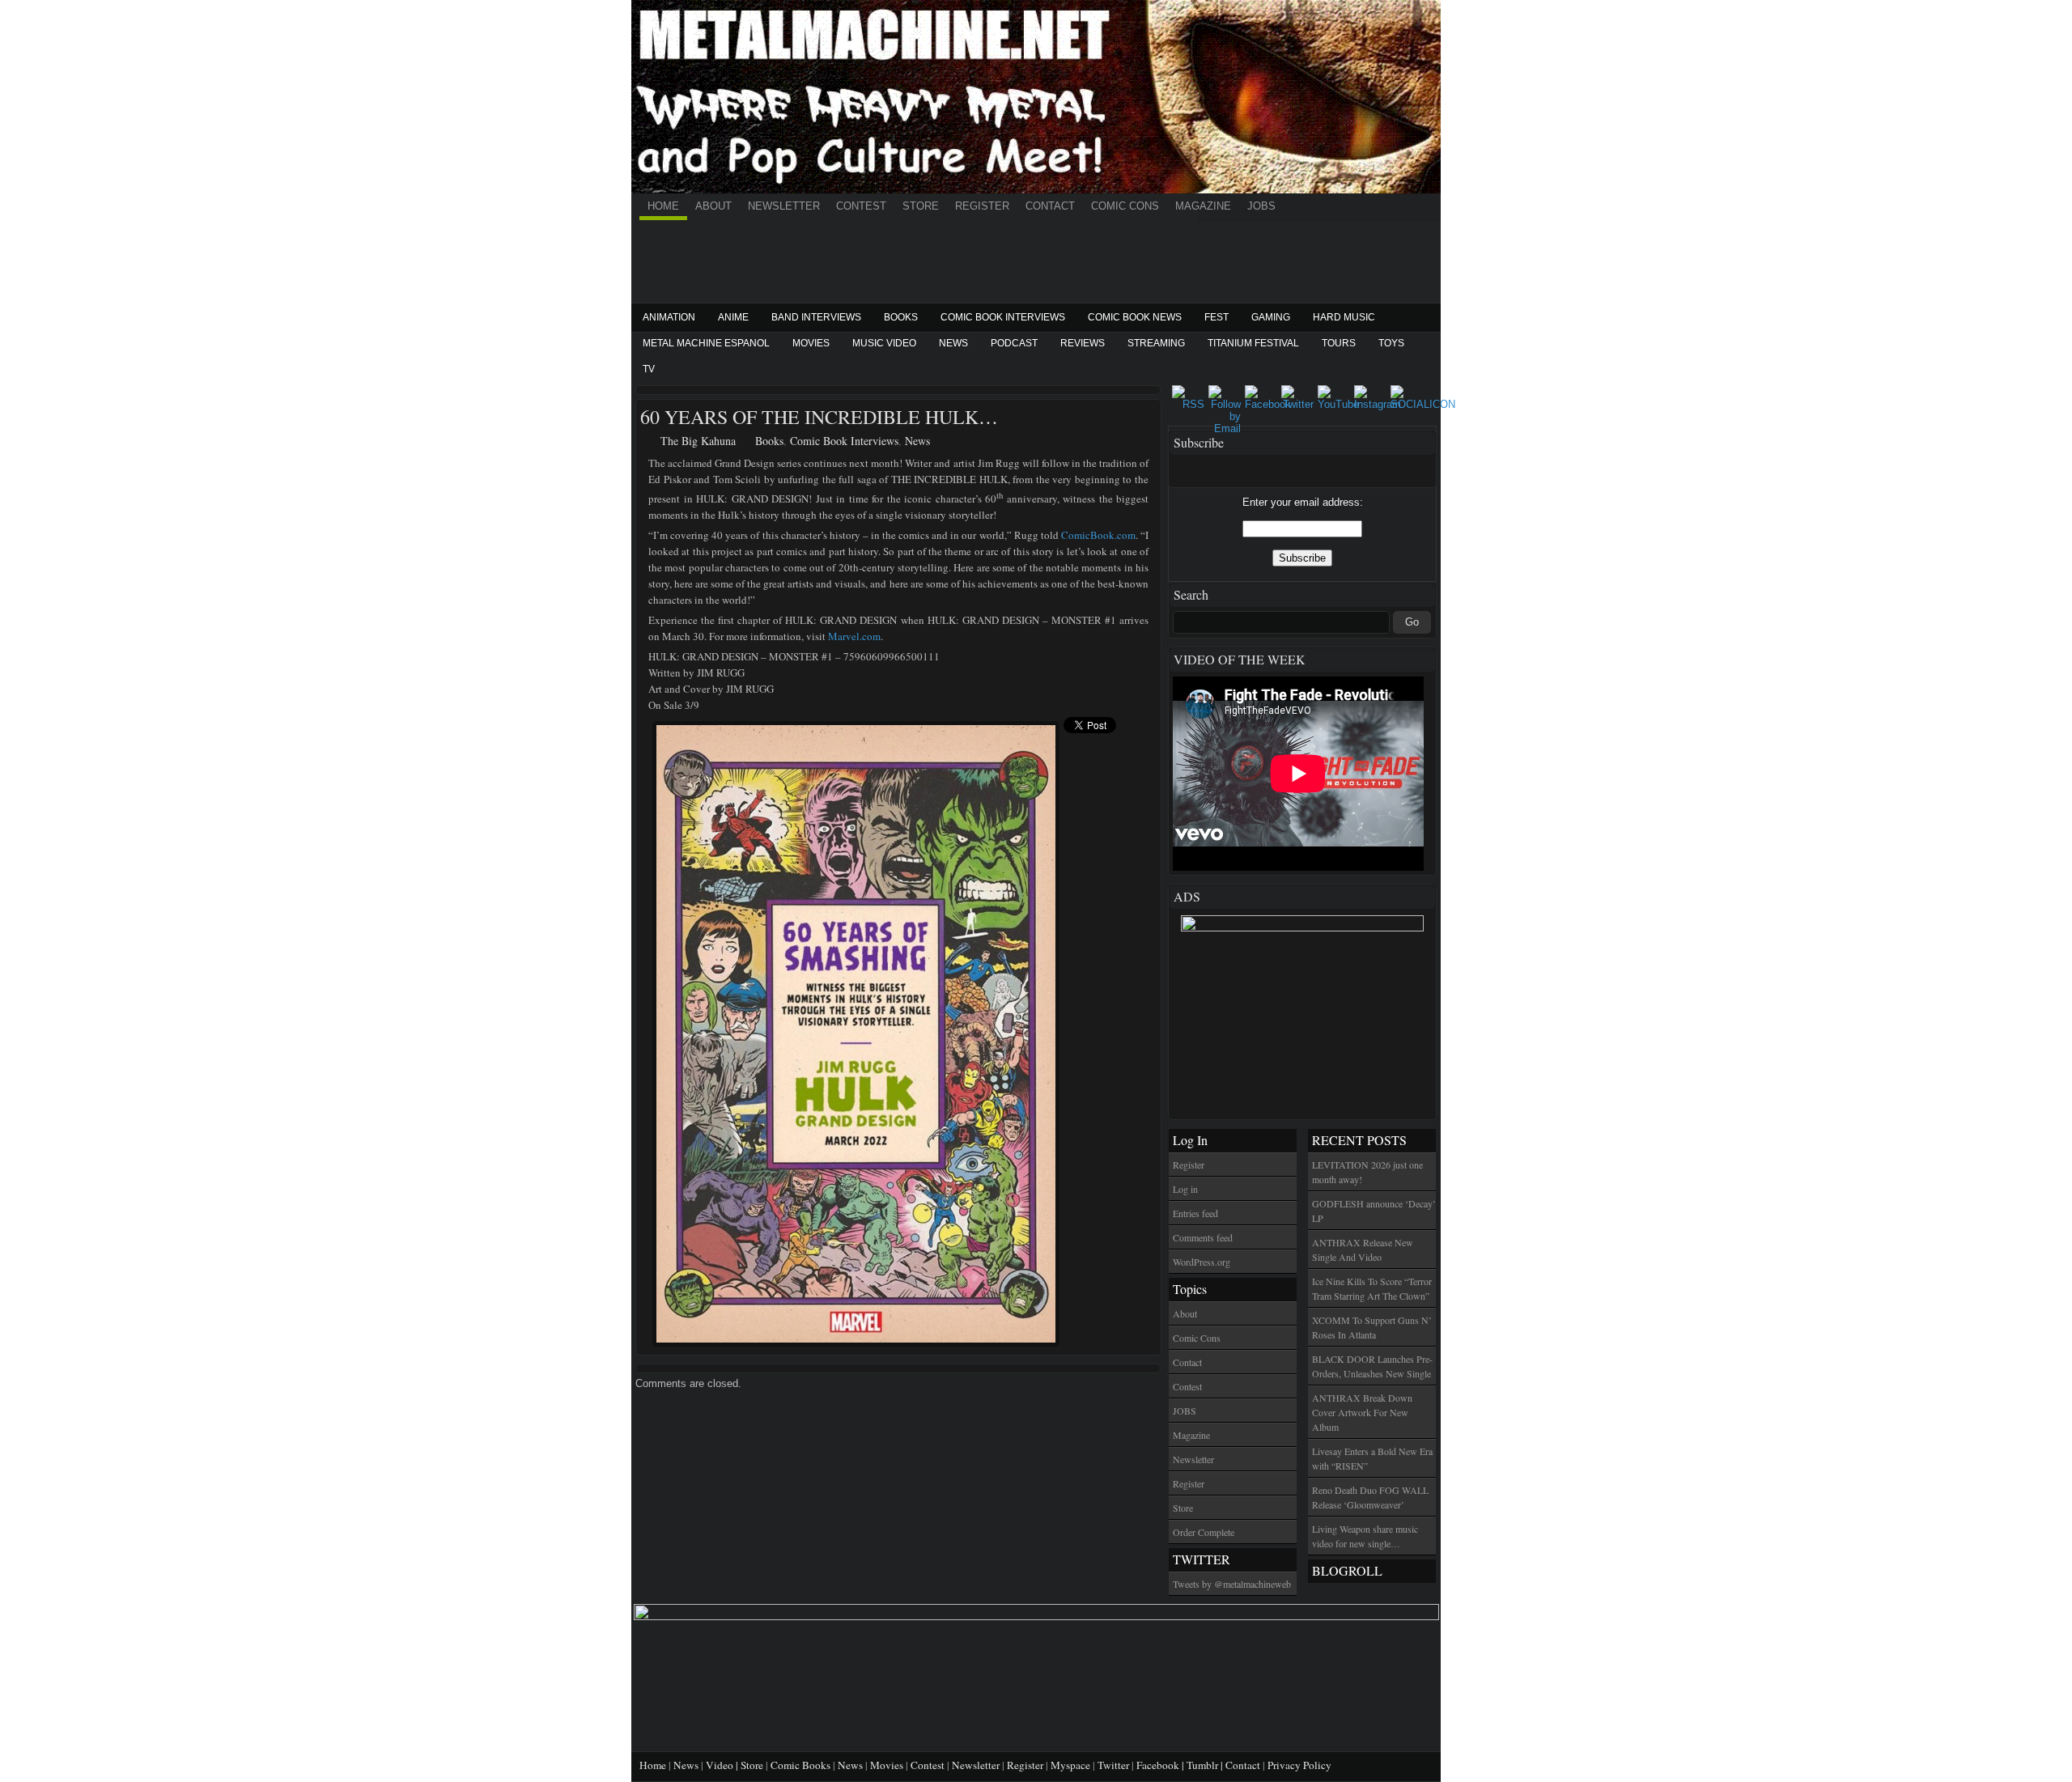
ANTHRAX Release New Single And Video (1363, 1250)
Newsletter (784, 206)
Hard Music (1344, 317)
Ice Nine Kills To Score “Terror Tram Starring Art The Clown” (1372, 1288)
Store (921, 206)
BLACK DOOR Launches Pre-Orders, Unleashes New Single (1372, 1366)
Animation (669, 317)
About (713, 206)
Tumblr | (1206, 1765)
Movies (811, 343)
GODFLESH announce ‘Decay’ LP (1374, 1211)
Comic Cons (1125, 206)
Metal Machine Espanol (706, 343)
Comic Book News (1135, 317)
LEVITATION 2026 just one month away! (1367, 1172)
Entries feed (1195, 1213)
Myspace (1070, 1765)
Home (663, 206)
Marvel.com (854, 636)
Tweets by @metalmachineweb (1232, 1584)
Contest (861, 206)
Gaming (1271, 317)
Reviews (1083, 343)
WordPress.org (1202, 1262)
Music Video (884, 343)
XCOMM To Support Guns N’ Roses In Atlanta (1372, 1327)
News (953, 343)
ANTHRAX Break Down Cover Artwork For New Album (1362, 1412)
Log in (1185, 1189)
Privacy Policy (1299, 1765)
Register (982, 206)
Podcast (1014, 343)
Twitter (1113, 1765)
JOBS (1261, 206)
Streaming (1156, 343)
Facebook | (1161, 1765)
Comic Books (800, 1765)
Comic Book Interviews (1003, 317)
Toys (1391, 343)
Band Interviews (816, 317)
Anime (733, 317)
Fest (1216, 317)
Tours (1339, 343)
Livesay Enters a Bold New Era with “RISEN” (1372, 1458)
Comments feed (1203, 1237)
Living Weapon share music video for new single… (1365, 1536)
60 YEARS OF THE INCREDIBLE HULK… (819, 417)
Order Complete (1204, 1532)
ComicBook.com (1098, 535)
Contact (1050, 206)
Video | (723, 1765)
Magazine (1203, 206)
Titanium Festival (1253, 343)
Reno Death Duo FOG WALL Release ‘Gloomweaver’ (1370, 1497)
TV (649, 369)
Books (901, 317)
